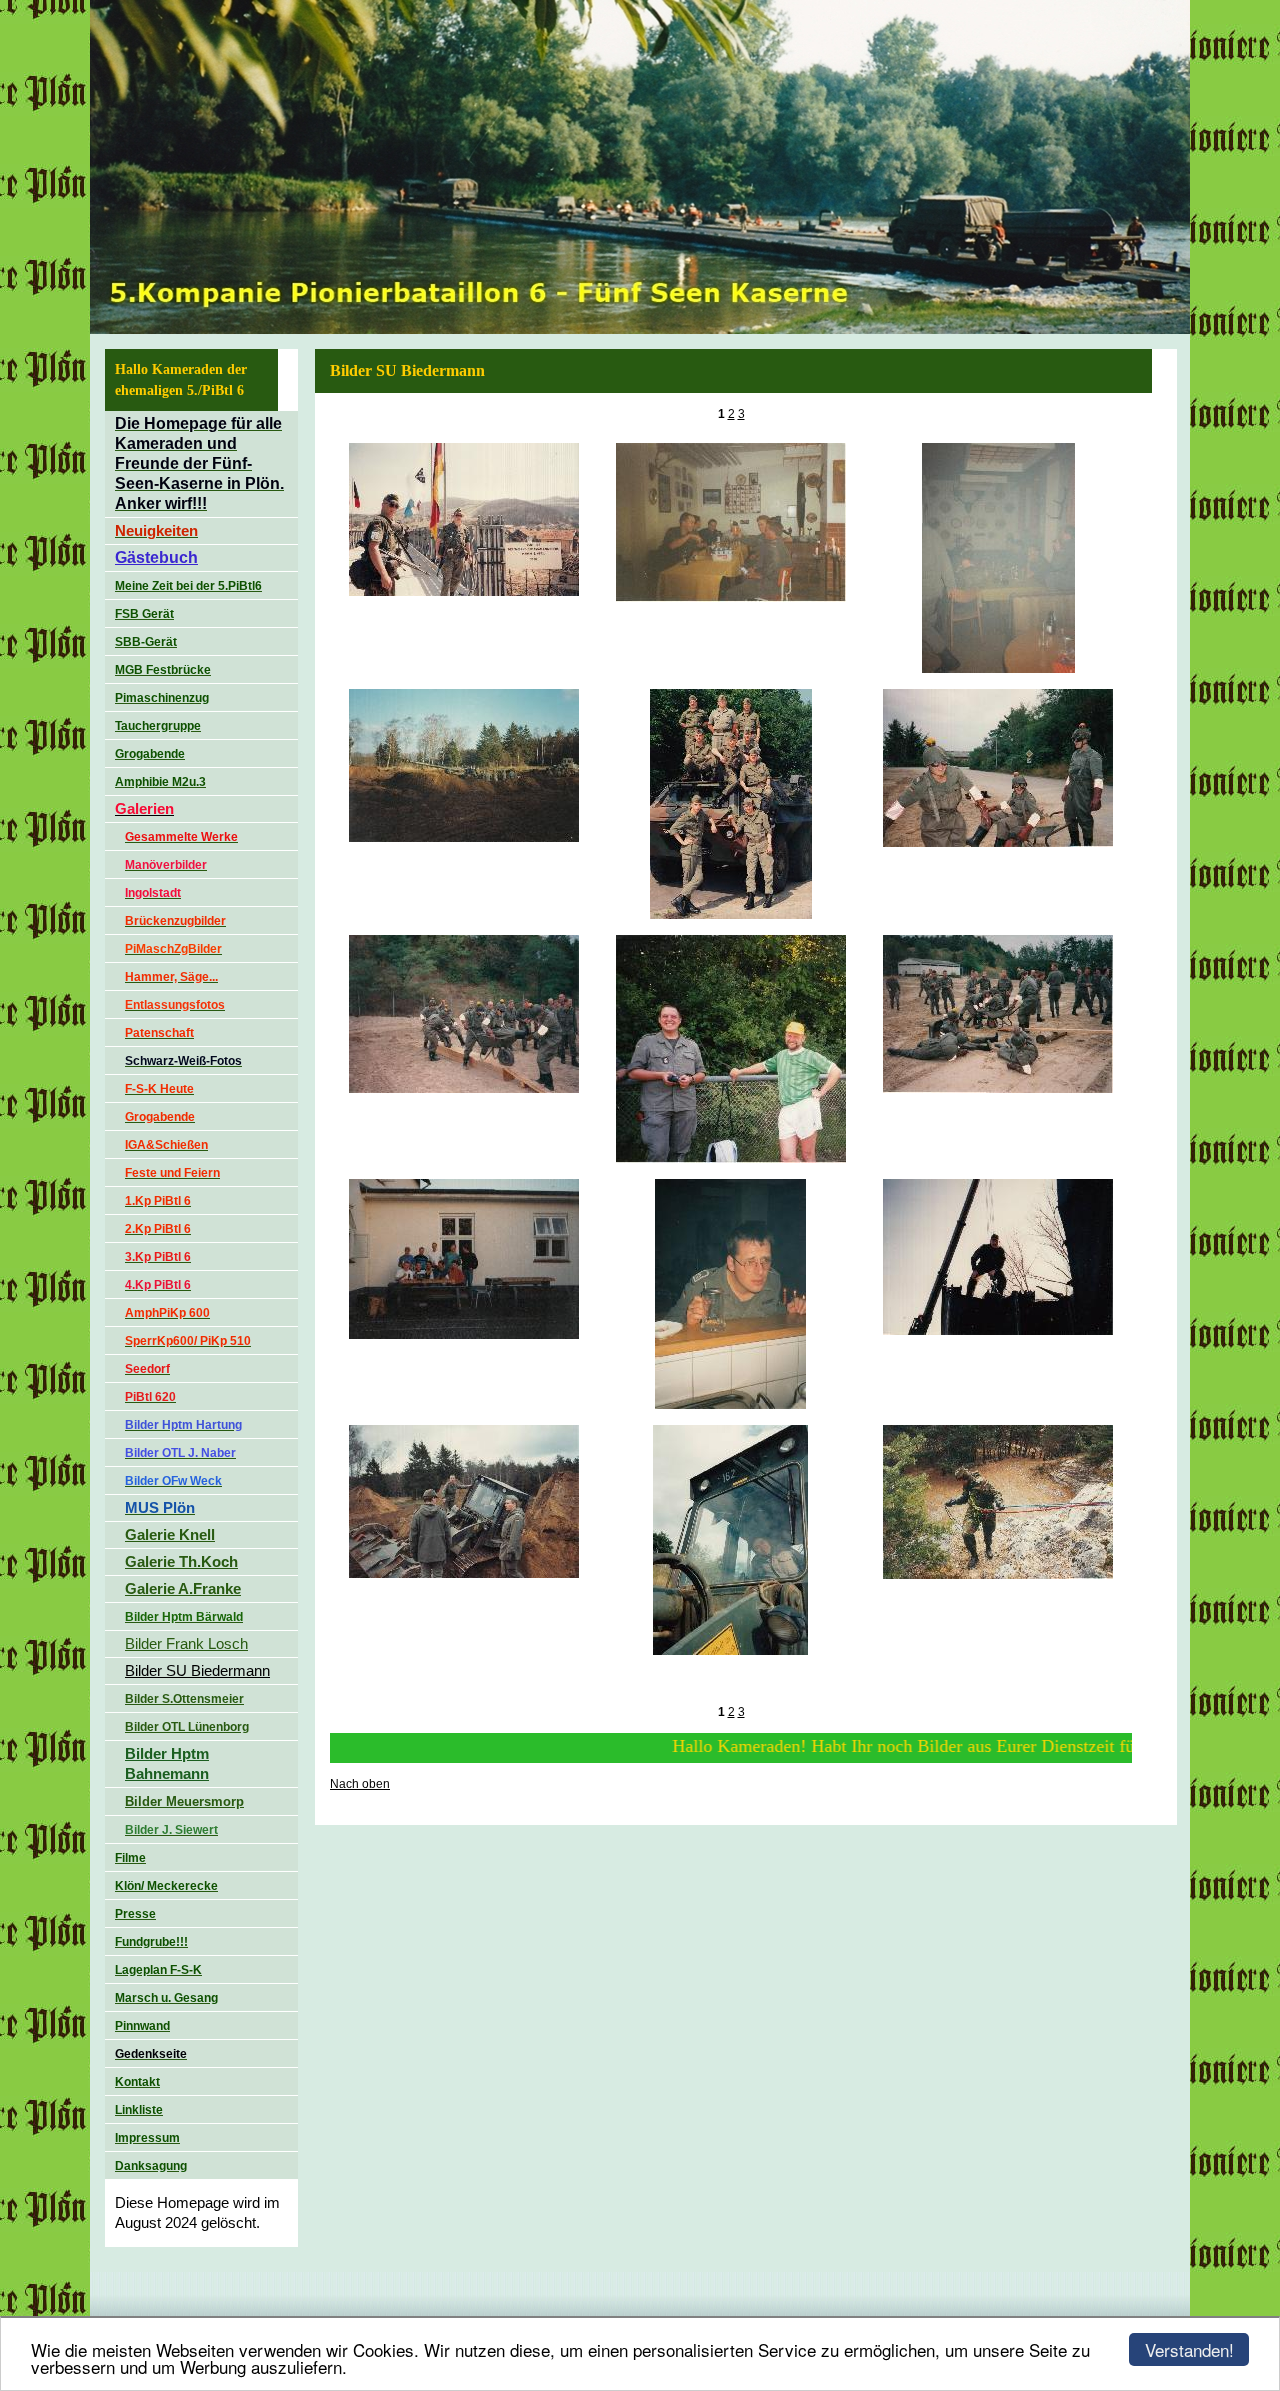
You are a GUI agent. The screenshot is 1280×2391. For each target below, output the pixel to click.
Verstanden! (1189, 2349)
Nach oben (360, 1784)
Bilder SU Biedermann (197, 1670)
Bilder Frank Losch (186, 1643)
